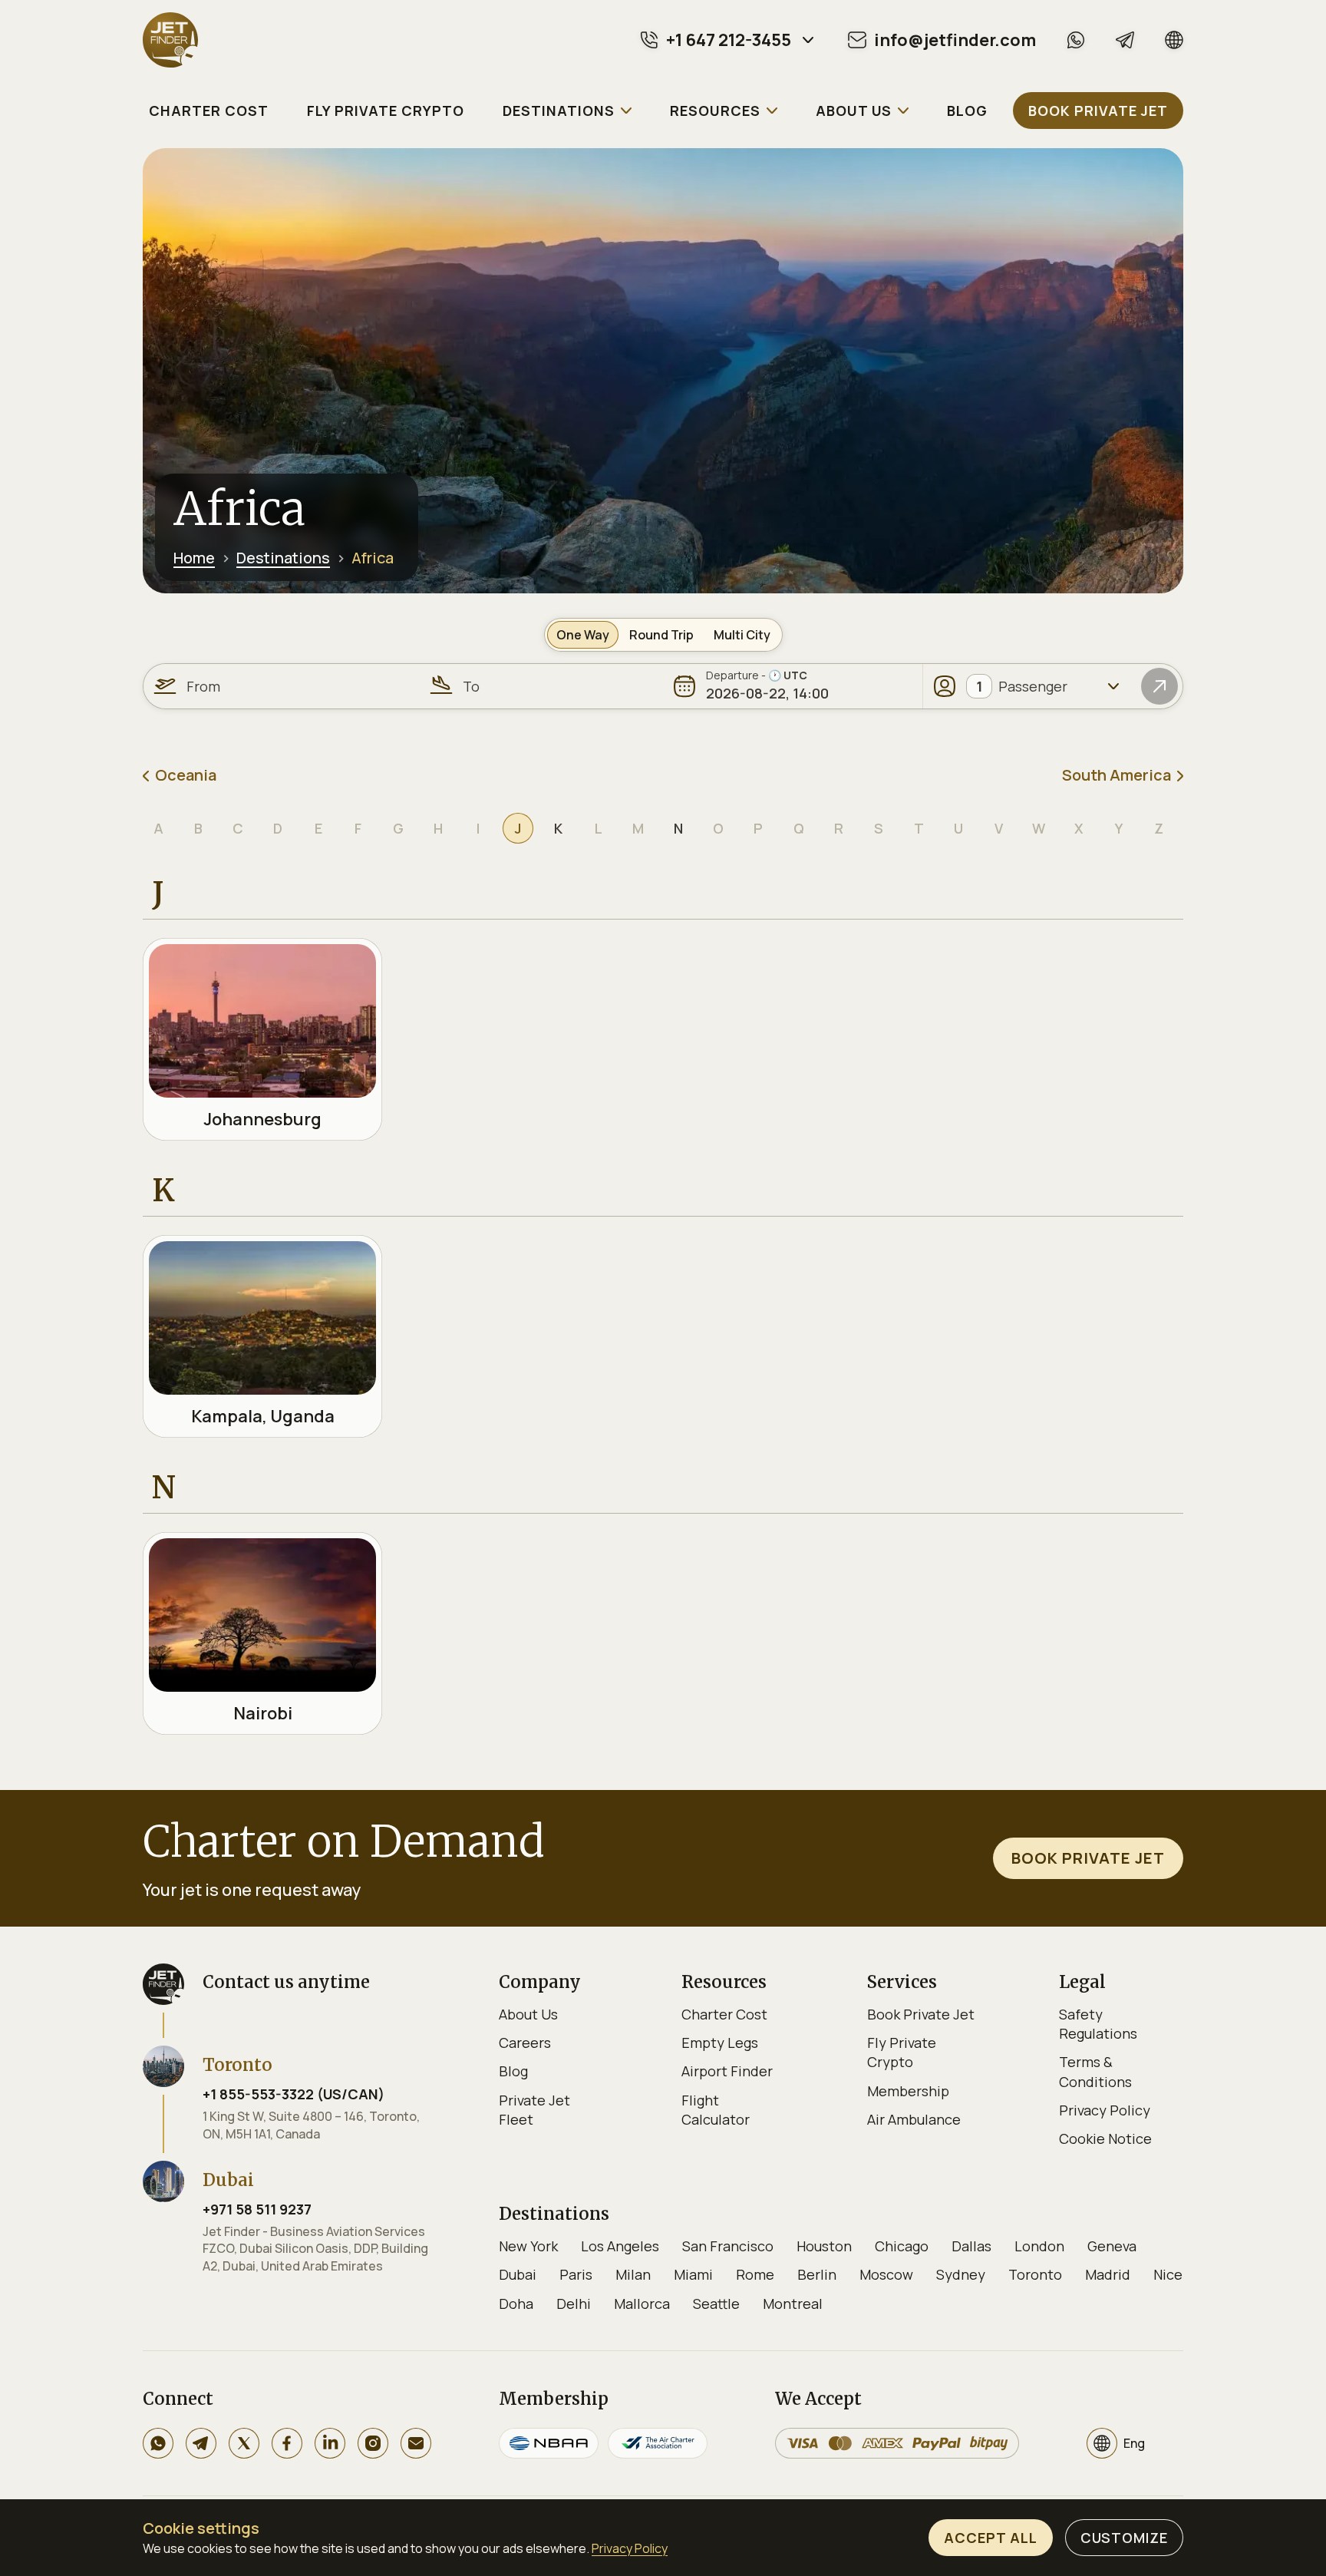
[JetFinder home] (170, 40)
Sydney (961, 2274)
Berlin (817, 2274)
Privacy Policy (1105, 2110)
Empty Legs (720, 2043)
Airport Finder (727, 2071)
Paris (576, 2274)
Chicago (902, 2246)
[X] (244, 2443)
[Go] (1159, 686)
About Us (528, 2014)
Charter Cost (724, 2014)
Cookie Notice (1105, 2138)
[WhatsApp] (1076, 40)
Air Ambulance (914, 2119)
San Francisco (728, 2246)
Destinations (283, 558)
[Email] (416, 2443)
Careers (525, 2043)
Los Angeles (620, 2246)
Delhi (574, 2304)
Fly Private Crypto (902, 2052)
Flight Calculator (716, 2110)
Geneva (1112, 2246)
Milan (633, 2274)
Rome (755, 2274)
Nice (1168, 2274)
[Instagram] (373, 2443)
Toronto (1035, 2274)
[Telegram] (1125, 40)
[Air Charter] (658, 2443)
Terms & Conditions (1095, 2071)
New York (528, 2246)
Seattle (716, 2304)
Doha (516, 2304)
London (1039, 2246)
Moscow (886, 2274)
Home (194, 558)
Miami (693, 2274)
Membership (908, 2091)
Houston (824, 2246)
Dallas (971, 2246)
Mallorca (642, 2304)
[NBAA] (549, 2443)
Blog (513, 2071)
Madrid (1108, 2274)
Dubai (518, 2274)
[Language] (1174, 40)
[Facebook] (287, 2443)
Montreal (793, 2304)
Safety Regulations (1098, 2024)
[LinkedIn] (330, 2443)
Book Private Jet (921, 2014)
